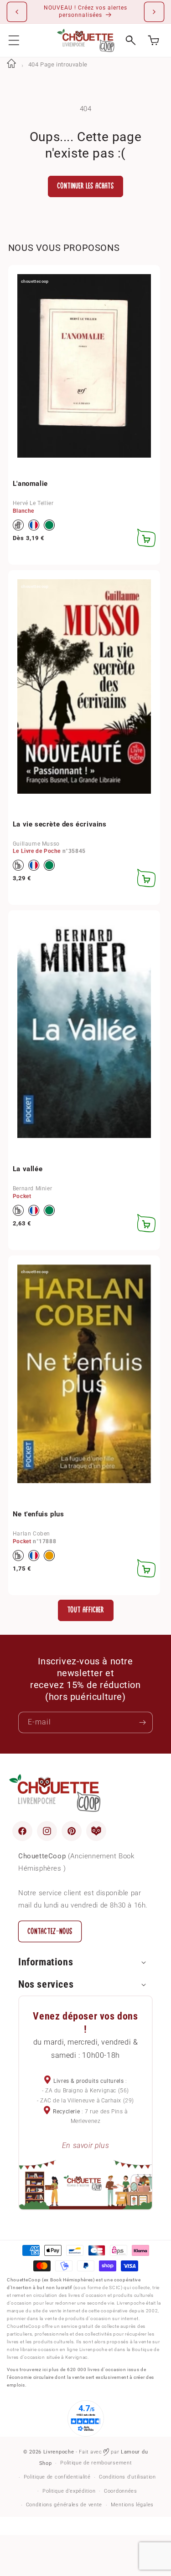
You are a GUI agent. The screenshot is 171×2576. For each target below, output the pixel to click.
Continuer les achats (85, 186)
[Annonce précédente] (17, 12)
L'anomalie (30, 484)
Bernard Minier (32, 1189)
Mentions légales (132, 2505)
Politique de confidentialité (57, 2477)
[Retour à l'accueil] (11, 64)
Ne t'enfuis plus (39, 1514)
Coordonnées (121, 2491)
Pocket (22, 1196)
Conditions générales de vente (64, 2505)
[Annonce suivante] (154, 12)
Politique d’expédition (69, 2491)
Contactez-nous (50, 1931)
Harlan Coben (31, 1534)
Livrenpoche (59, 2452)
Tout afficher (85, 1610)
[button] (14, 40)
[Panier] (153, 40)
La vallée (28, 1169)
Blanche (23, 511)
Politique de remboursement (96, 2463)
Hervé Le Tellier (33, 503)
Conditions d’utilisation (127, 2477)
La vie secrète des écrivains (60, 824)
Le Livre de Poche (37, 851)
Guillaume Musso (36, 844)
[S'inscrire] (142, 1722)
